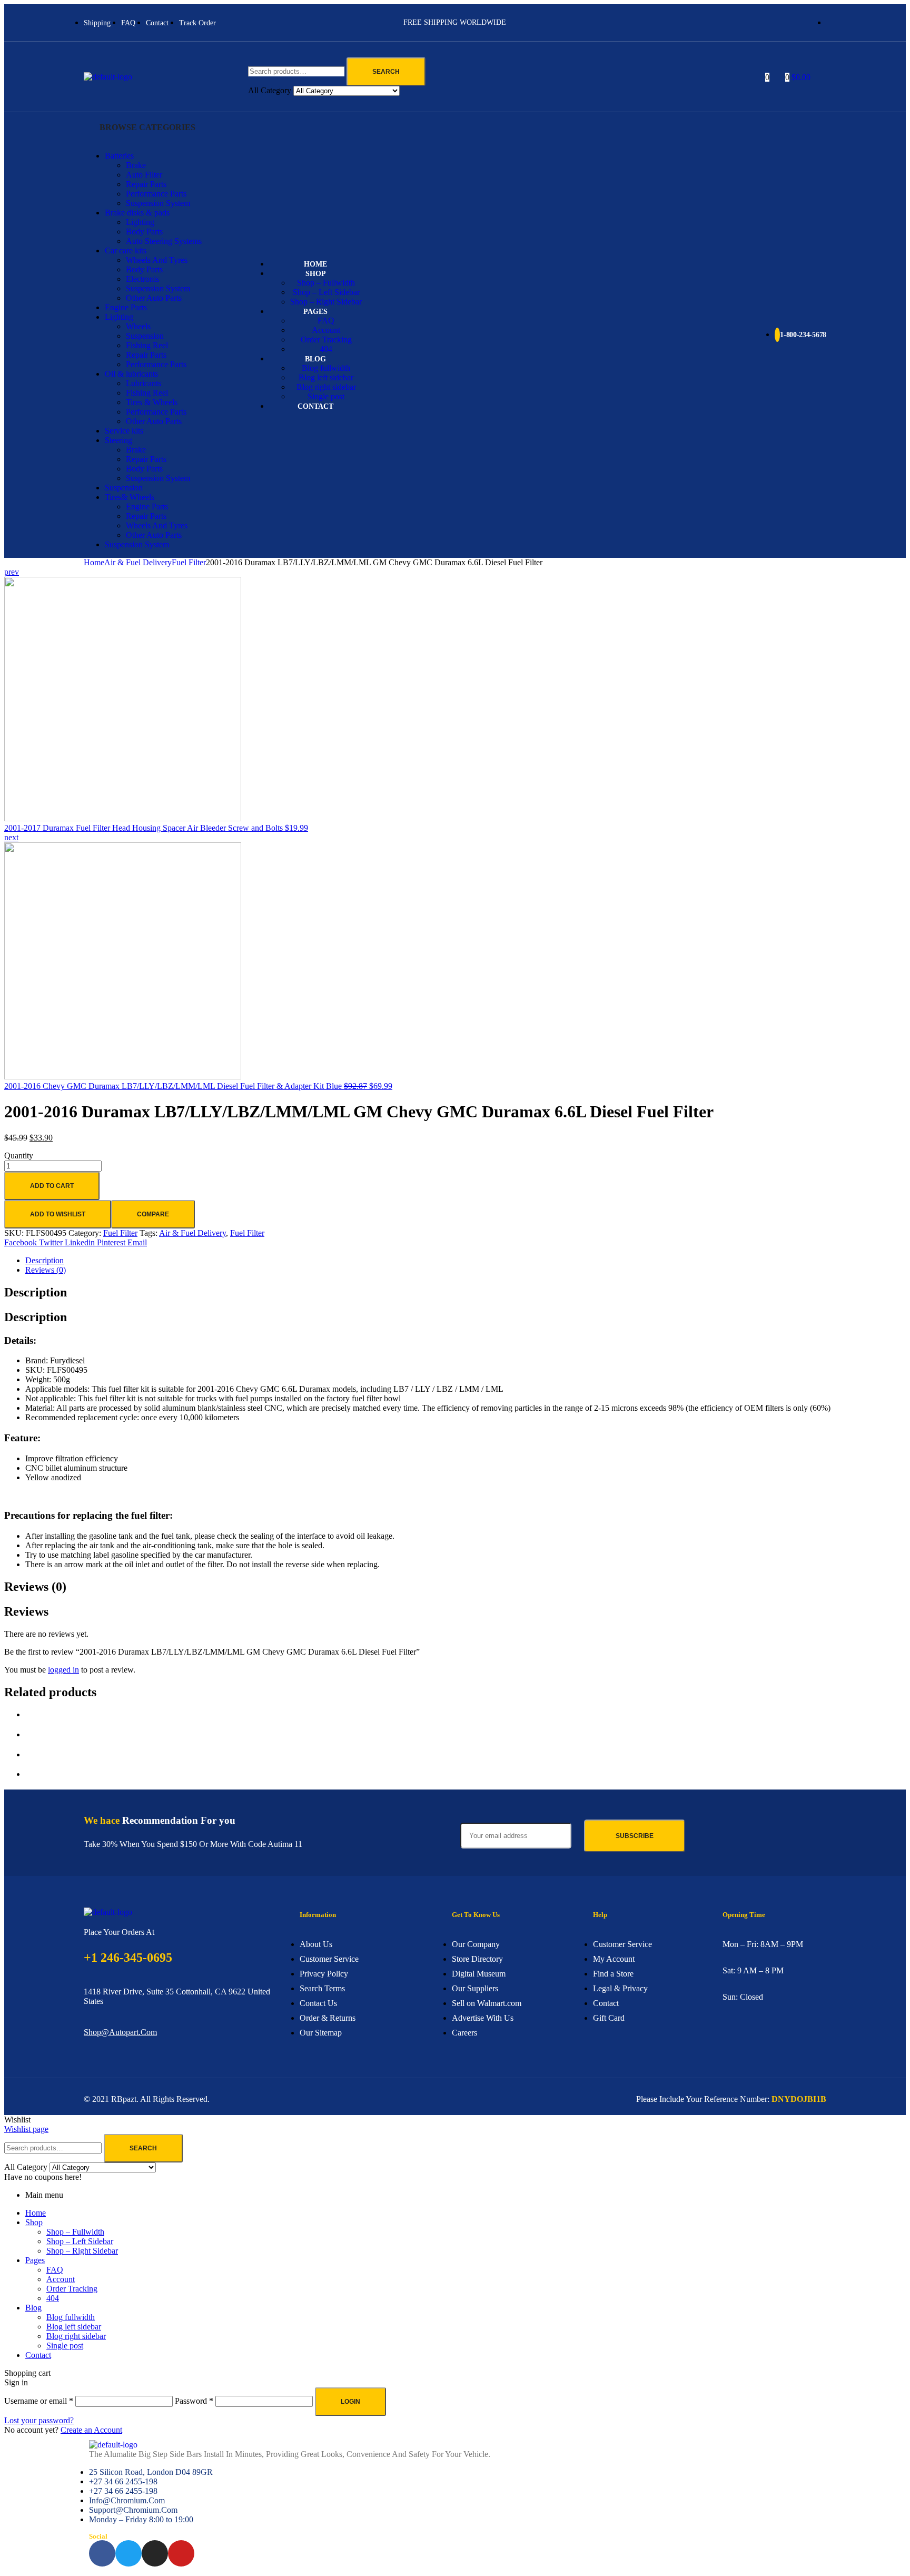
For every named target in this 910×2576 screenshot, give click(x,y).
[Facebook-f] (102, 2553)
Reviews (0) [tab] (35, 1587)
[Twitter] (128, 2553)
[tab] (466, 1261)
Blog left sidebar (74, 2327)
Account (61, 2279)
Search (386, 72)
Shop (34, 2222)
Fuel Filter (189, 562)
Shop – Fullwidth (75, 2232)
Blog (33, 2308)
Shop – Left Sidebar (80, 2241)
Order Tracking (72, 2289)
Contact (38, 2355)
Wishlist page (26, 2129)
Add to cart (52, 1186)
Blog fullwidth (71, 2317)
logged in (63, 1670)
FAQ (55, 2270)
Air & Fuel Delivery (138, 562)
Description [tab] (36, 1292)
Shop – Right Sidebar (82, 2251)
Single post (65, 2346)
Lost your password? (39, 2420)
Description (44, 1260)
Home (94, 562)
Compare (153, 1214)
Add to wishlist (58, 1214)
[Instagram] (155, 2553)
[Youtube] (181, 2553)
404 (53, 2298)
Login (350, 2402)
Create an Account (91, 2430)
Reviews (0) (46, 1270)
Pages (35, 2260)
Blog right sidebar (76, 2336)
